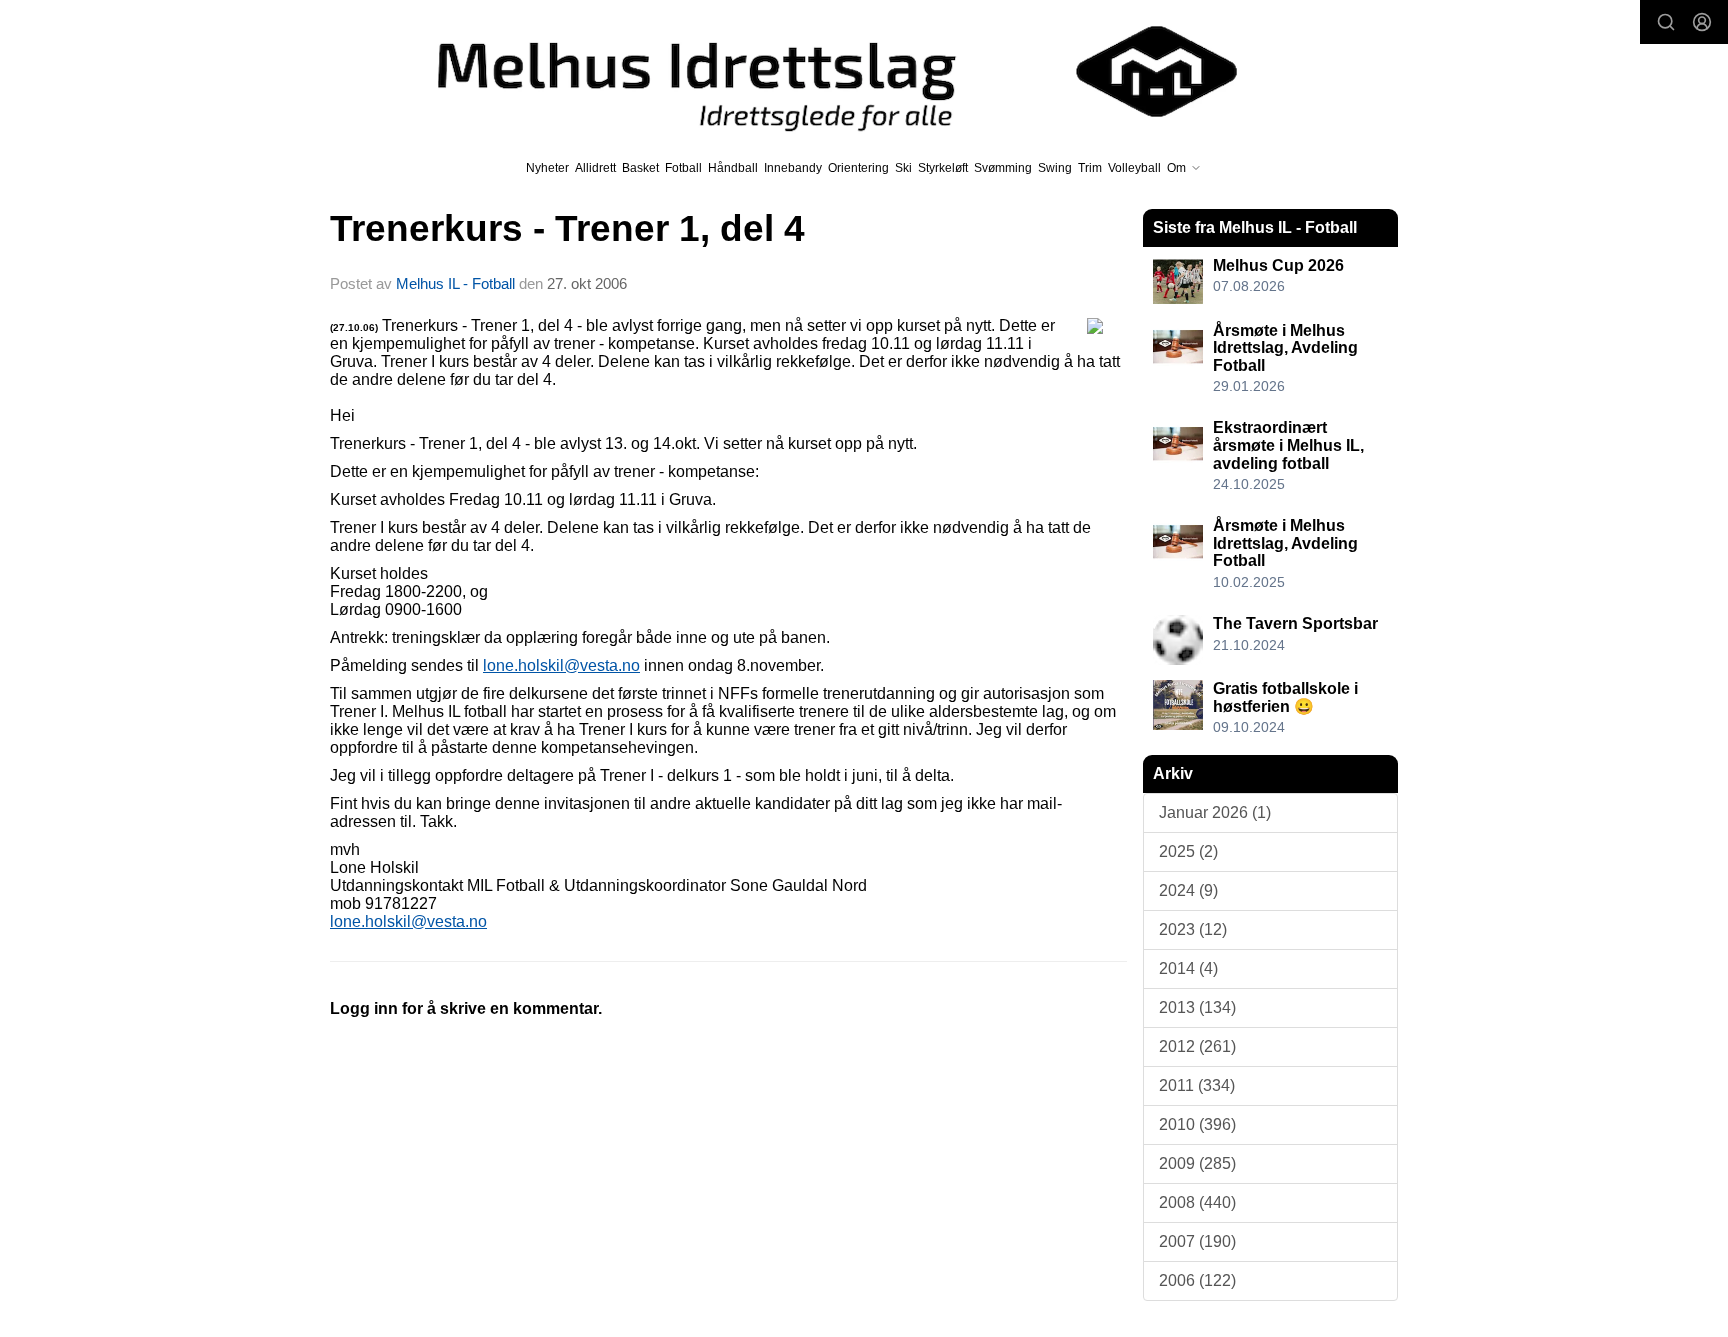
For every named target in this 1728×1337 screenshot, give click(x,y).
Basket (640, 168)
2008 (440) (1197, 1202)
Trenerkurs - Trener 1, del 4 (567, 228)
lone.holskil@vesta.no (561, 665)
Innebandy (793, 168)
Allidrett (595, 168)
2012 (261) (1197, 1046)
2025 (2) (1188, 851)
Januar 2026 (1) (1215, 812)
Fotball (683, 168)
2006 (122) (1197, 1280)
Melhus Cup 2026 (1278, 265)
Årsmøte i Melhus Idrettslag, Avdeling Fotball (1285, 348)
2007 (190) (1197, 1241)
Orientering (858, 168)
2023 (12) (1193, 929)
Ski (903, 168)
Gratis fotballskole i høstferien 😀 (1285, 697)
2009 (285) (1197, 1163)
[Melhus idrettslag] (814, 71)
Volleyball (1134, 168)
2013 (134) (1197, 1007)
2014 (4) (1188, 968)
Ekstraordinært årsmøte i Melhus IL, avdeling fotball (1288, 445)
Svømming (1003, 168)
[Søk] (1666, 22)
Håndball (733, 168)
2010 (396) (1197, 1124)
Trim (1090, 168)
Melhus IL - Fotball (457, 283)
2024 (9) (1188, 890)
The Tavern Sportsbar (1295, 623)
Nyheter (547, 168)
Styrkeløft (943, 168)
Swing (1055, 168)
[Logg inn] (1702, 22)
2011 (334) (1197, 1085)
